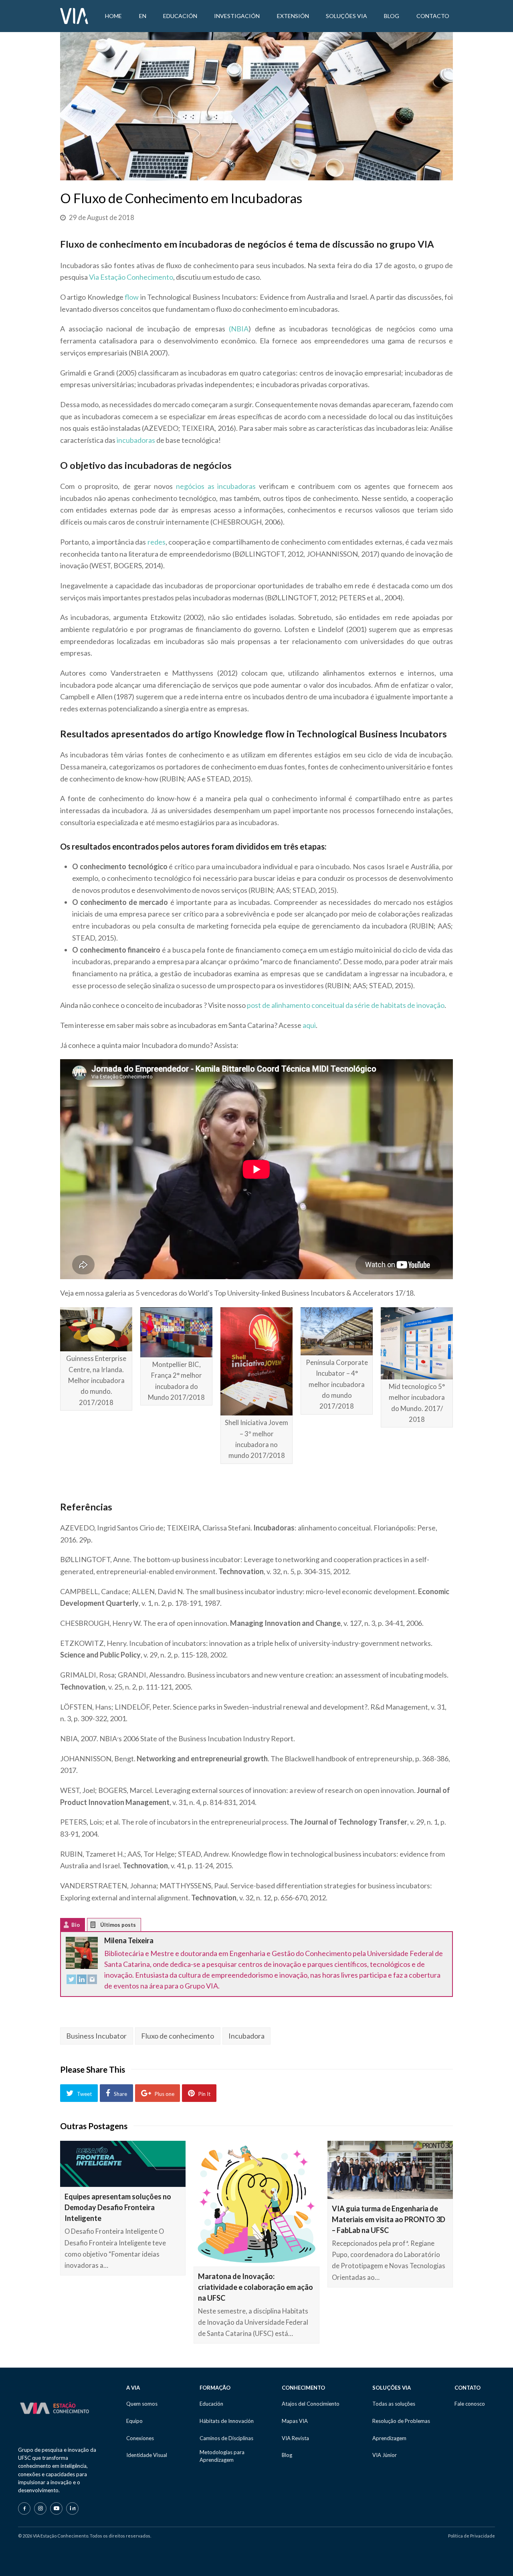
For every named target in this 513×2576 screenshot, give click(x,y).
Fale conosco (470, 2404)
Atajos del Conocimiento (311, 2404)
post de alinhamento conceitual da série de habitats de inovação (346, 1005)
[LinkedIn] (82, 1981)
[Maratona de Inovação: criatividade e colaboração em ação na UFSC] (256, 2204)
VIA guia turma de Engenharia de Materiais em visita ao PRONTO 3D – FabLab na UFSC (389, 2219)
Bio (76, 1925)
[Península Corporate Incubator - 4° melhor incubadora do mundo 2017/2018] (337, 1331)
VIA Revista (295, 2438)
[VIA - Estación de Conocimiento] (74, 15)
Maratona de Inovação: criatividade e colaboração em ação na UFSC (255, 2287)
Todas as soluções (394, 2404)
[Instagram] (92, 1981)
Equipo (134, 2421)
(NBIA (239, 329)
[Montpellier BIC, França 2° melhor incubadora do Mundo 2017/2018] (176, 1332)
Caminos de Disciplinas (226, 2438)
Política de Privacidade (472, 2536)
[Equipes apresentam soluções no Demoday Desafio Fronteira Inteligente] (123, 2164)
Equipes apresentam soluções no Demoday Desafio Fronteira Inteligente (118, 2207)
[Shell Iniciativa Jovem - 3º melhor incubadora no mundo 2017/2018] (256, 1361)
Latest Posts (99, 1927)
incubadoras (136, 440)
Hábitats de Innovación (227, 2421)
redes (157, 542)
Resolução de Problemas (401, 2421)
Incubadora (246, 2036)
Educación (211, 2404)
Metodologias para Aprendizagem (222, 2456)
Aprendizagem (389, 2438)
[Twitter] (71, 1981)
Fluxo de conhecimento (178, 2036)
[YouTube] (56, 2508)
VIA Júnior (385, 2455)
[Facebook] (24, 2508)
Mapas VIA (295, 2421)
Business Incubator (96, 2036)
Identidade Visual (147, 2455)
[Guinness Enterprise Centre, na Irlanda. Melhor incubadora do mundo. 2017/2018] (96, 1329)
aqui (309, 1025)
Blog (287, 2455)
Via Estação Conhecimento (131, 277)
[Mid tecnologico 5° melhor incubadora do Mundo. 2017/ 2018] (417, 1343)
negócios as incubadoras (216, 486)
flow (132, 297)
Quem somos (142, 2404)
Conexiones (140, 2438)
